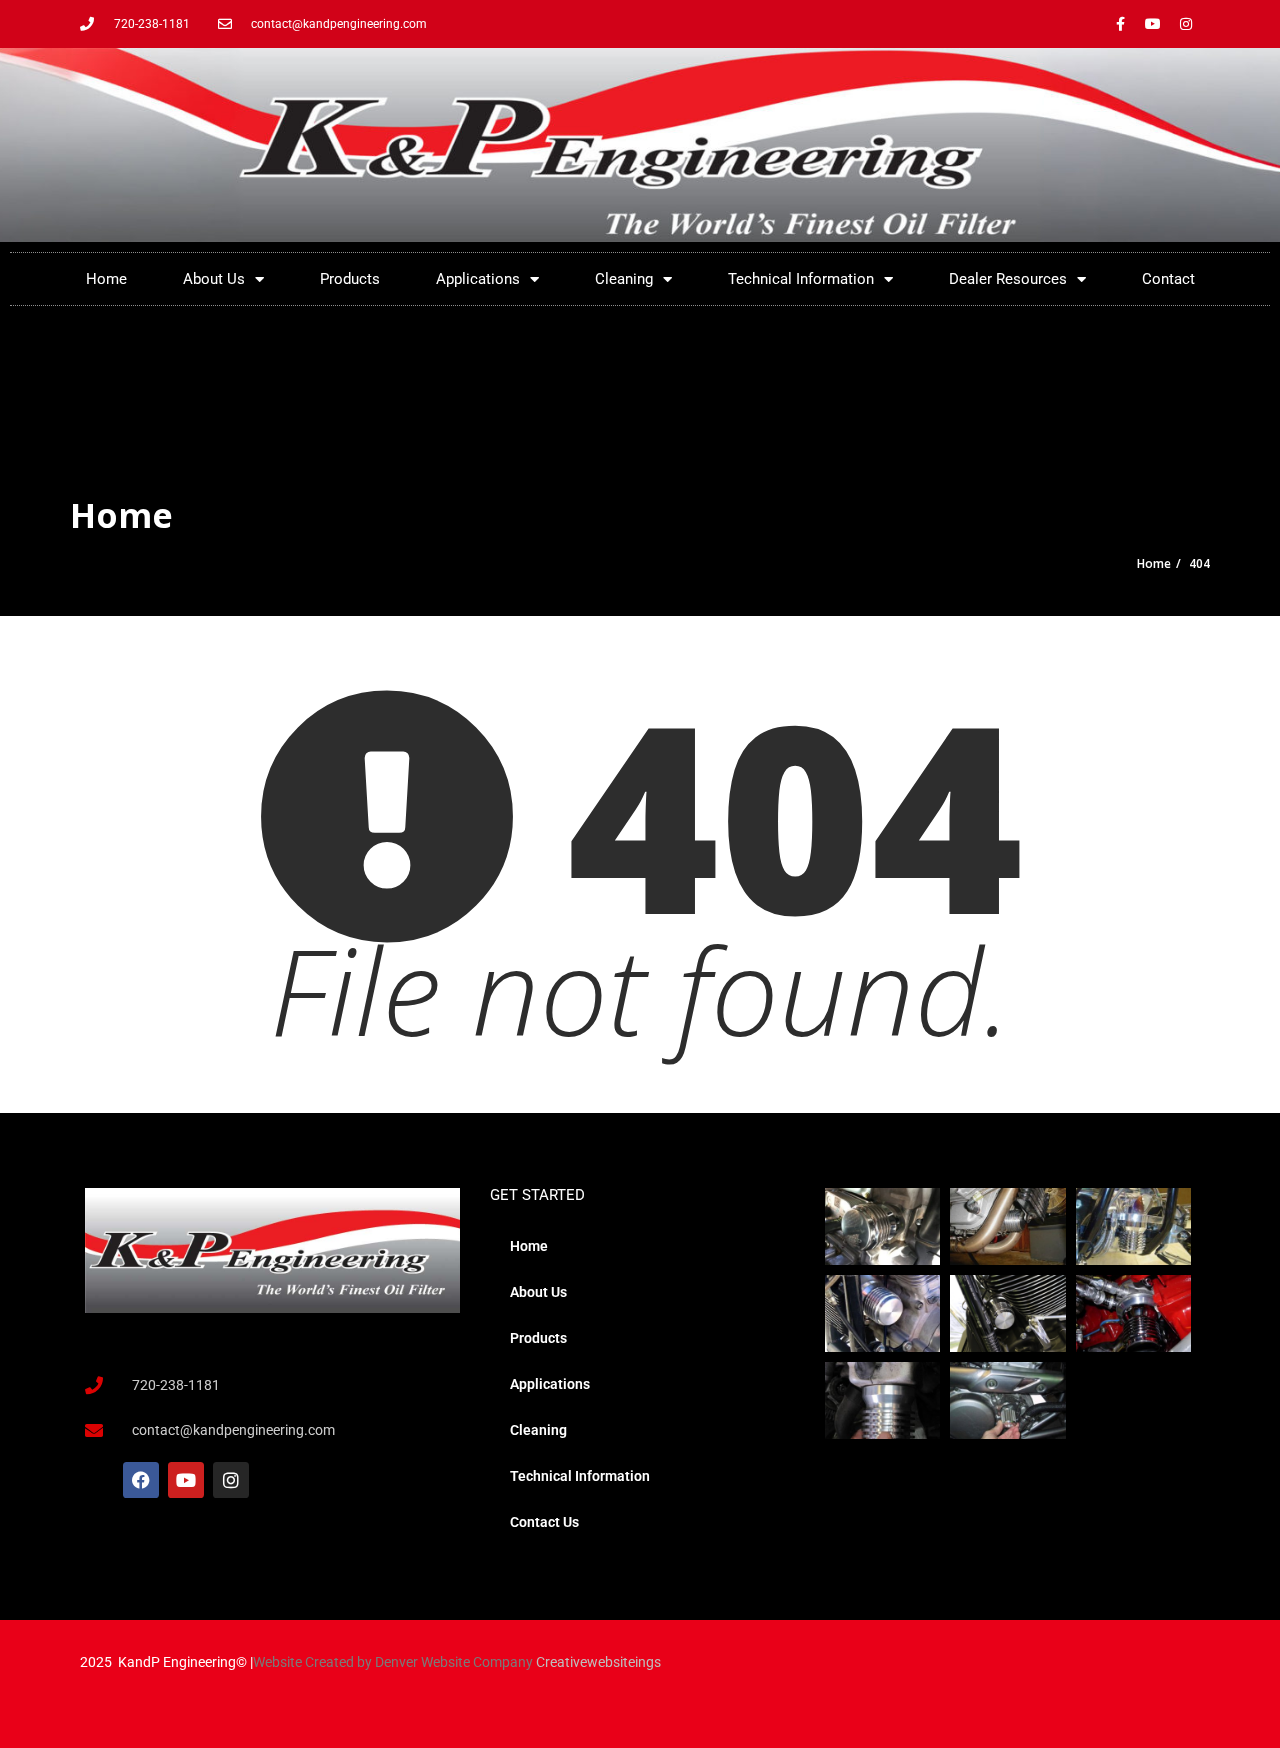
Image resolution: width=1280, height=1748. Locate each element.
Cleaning (624, 279)
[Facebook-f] (1120, 24)
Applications (478, 279)
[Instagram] (1186, 24)
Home (106, 279)
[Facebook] (141, 1480)
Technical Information (801, 279)
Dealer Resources (1008, 279)
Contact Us (544, 1522)
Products (350, 279)
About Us (214, 279)
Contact (1168, 279)
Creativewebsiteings (598, 1662)
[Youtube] (1153, 24)
